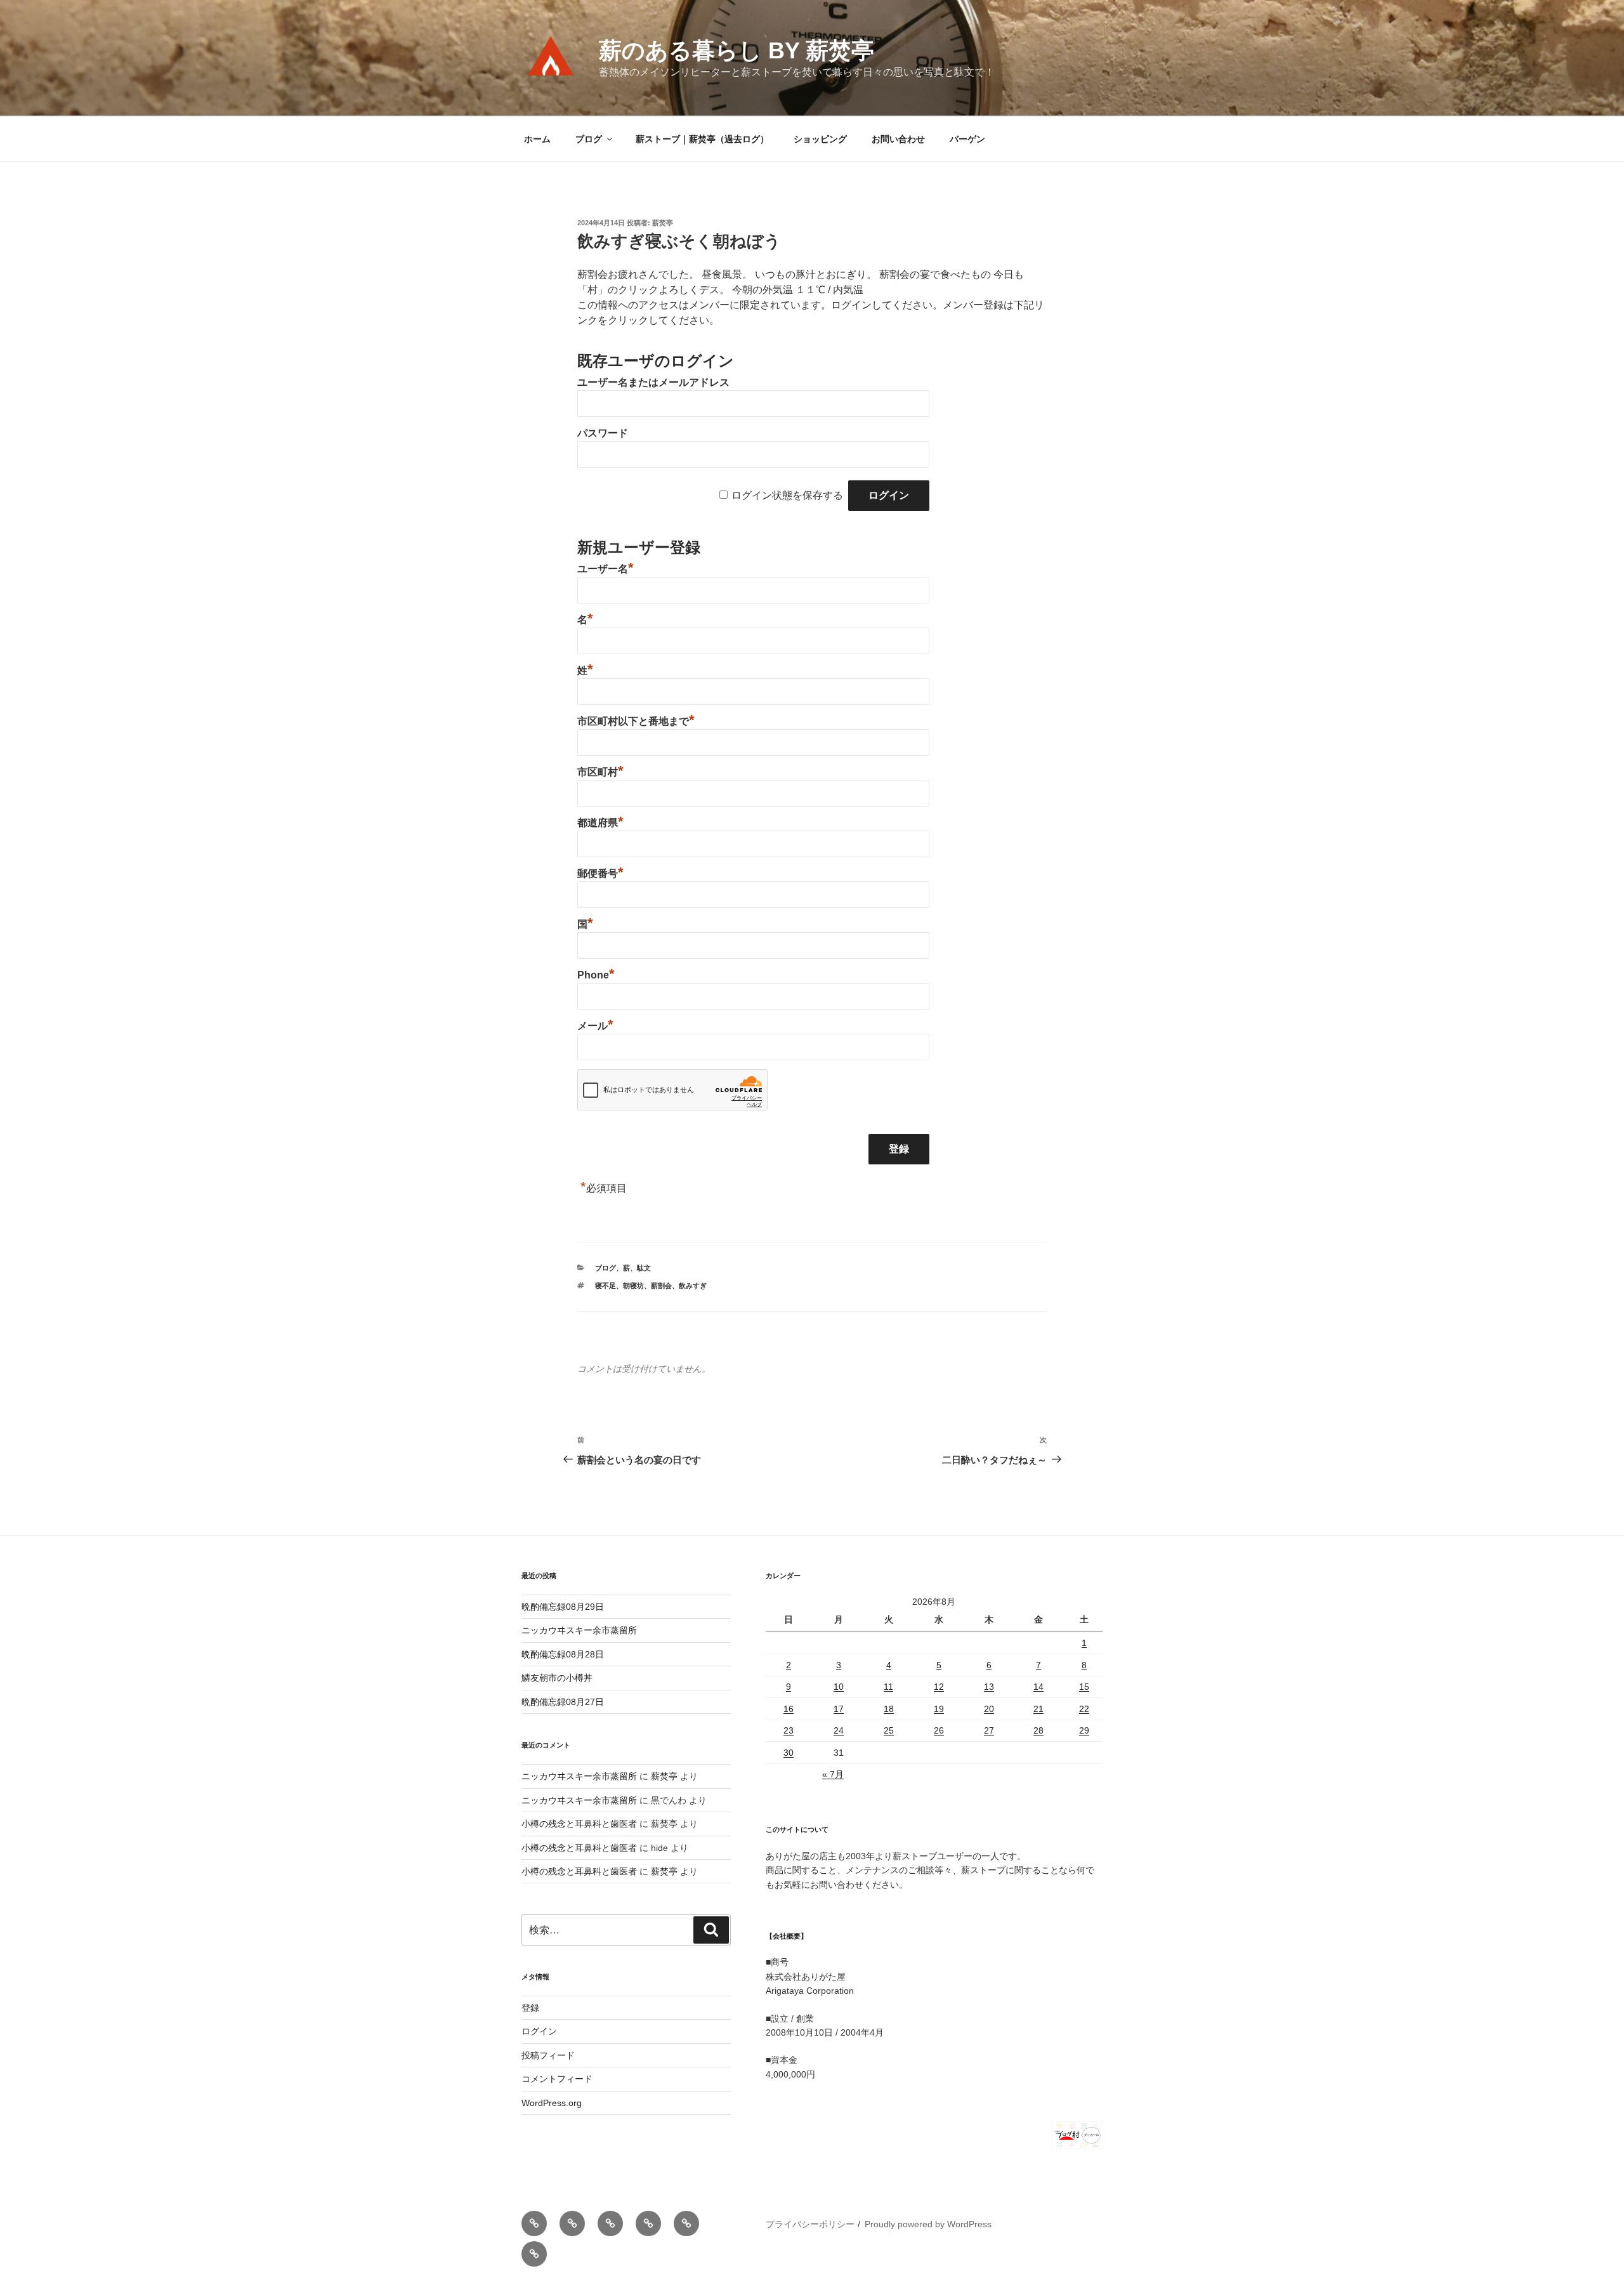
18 (889, 1709)
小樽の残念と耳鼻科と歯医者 (579, 1824)
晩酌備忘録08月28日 (563, 1654)
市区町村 (600, 772)
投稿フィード (548, 2055)
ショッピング (820, 139)
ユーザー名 (606, 569)
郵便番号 (600, 873)
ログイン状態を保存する (787, 495)
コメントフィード (557, 2079)
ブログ (589, 139)
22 (1084, 1709)
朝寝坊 (633, 1286)
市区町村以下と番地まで (636, 721)
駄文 (644, 1268)
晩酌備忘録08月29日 (563, 1607)
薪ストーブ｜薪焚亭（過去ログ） (702, 139)
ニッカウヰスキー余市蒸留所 (579, 1630)
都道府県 (600, 823)
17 (839, 1709)
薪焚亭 (663, 223)
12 (939, 1687)
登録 (530, 2008)
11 (888, 1687)
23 (789, 1730)
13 (989, 1687)
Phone (596, 975)
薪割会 (661, 1286)
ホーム (537, 139)
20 (989, 1709)
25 (889, 1730)
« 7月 (833, 1774)
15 (1084, 1687)
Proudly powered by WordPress (928, 2224)
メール (595, 1026)
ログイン (539, 2031)
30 (789, 1753)
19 (939, 1709)
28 (1038, 1730)
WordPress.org (552, 2103)
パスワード (603, 433)
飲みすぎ (693, 1286)
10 (839, 1687)
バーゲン (967, 139)
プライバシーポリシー (810, 2224)
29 (1084, 1730)
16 (789, 1709)
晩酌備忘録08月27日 (563, 1702)
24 (839, 1730)
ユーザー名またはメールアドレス (653, 382)
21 (1038, 1709)
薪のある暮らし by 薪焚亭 (737, 50)
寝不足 (606, 1286)
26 (939, 1730)
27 (989, 1730)
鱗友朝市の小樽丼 (557, 1678)
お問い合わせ (898, 139)
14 (1038, 1687)
